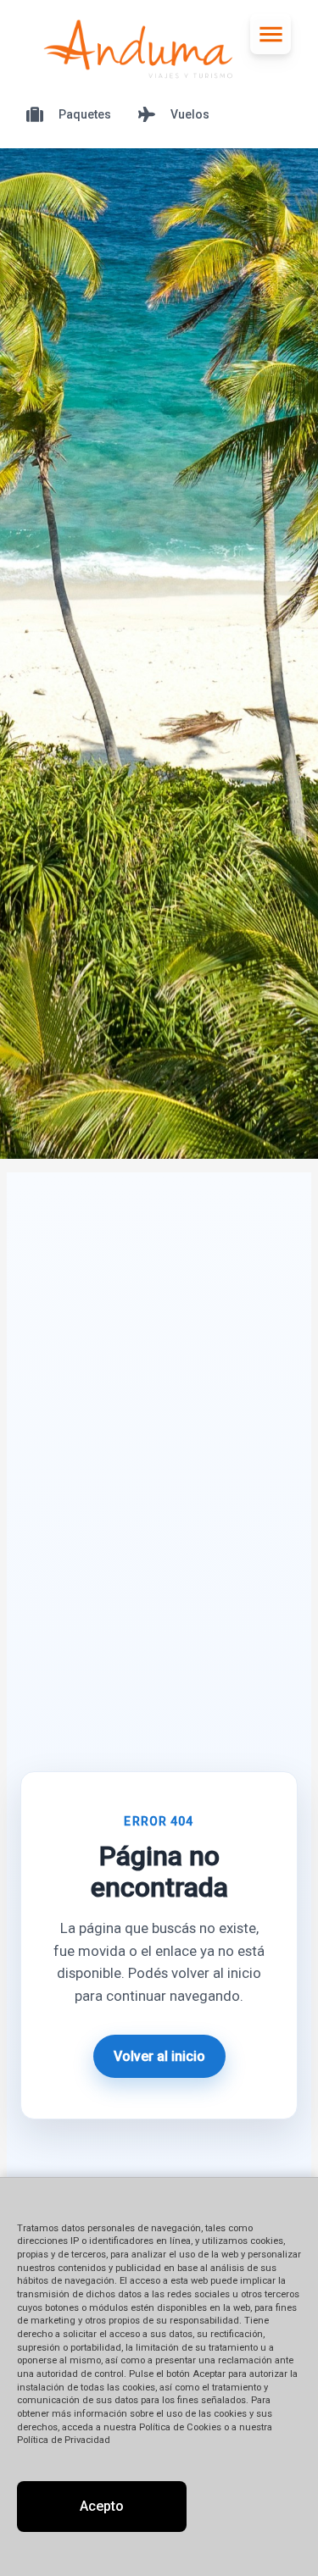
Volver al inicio (159, 2056)
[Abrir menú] (271, 34)
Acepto (102, 2506)
